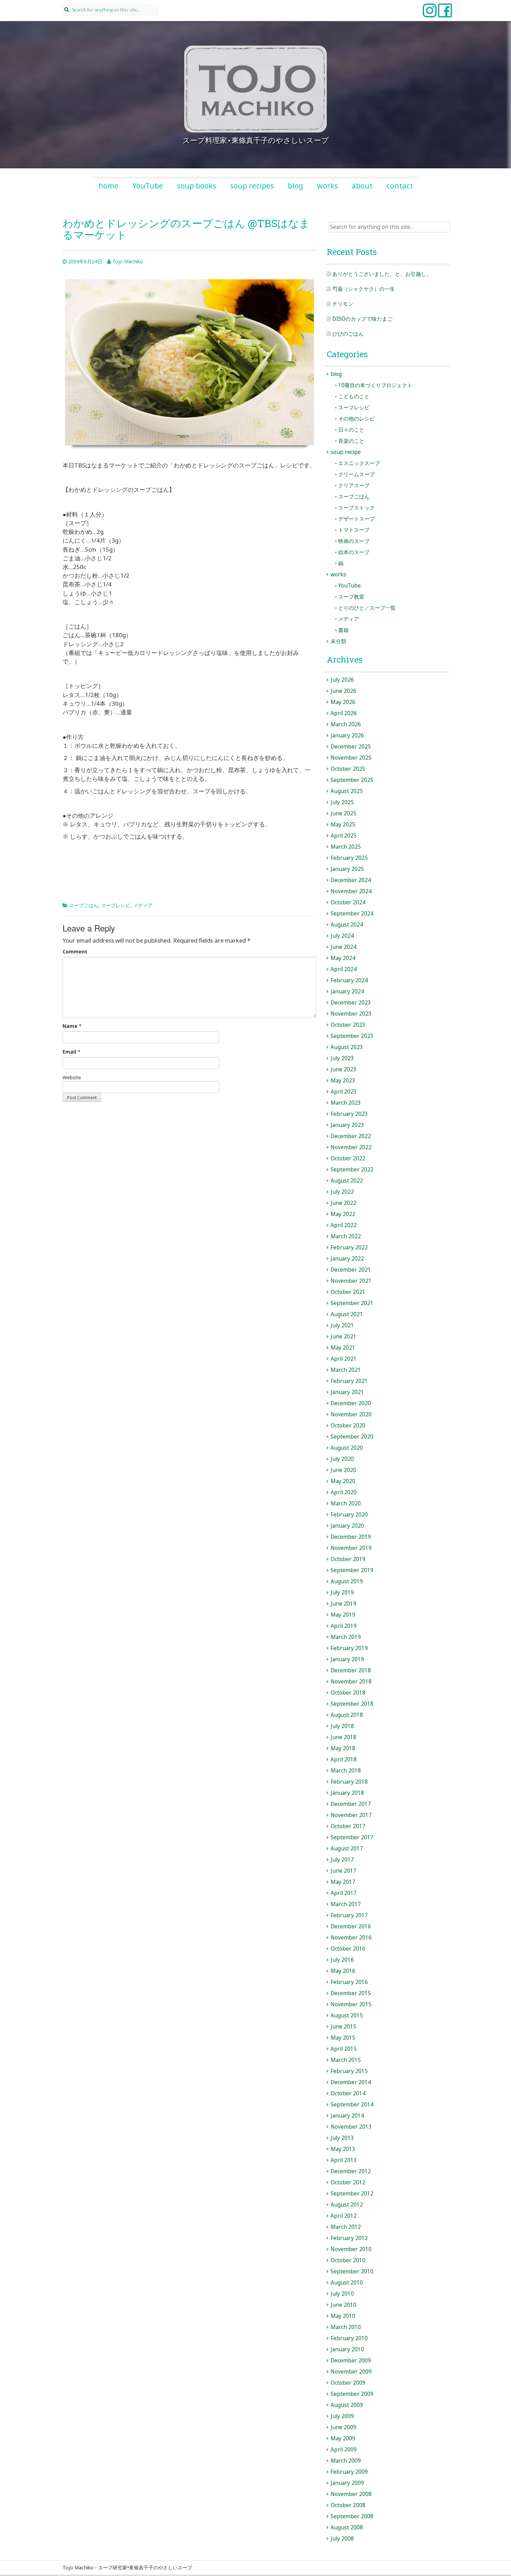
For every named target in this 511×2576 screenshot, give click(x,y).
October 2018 (348, 1693)
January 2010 (347, 2349)
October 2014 (348, 2093)
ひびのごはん (348, 334)
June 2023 (343, 1069)
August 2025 (347, 791)
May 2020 (343, 1481)
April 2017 (344, 1893)
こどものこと (354, 396)
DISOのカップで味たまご (362, 319)
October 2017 (348, 1826)
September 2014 (352, 2105)
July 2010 (342, 2294)
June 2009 (343, 2427)
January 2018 (347, 1793)
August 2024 (347, 925)
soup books (197, 186)
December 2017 (351, 1804)
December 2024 (351, 880)
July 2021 (342, 1325)
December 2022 (351, 1136)
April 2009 (344, 2450)
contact (400, 186)
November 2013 (351, 2127)
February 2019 (349, 1648)
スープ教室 (351, 597)
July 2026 (342, 680)
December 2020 (351, 1403)
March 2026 (346, 724)
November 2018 (351, 1682)
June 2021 (343, 1337)
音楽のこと (351, 441)
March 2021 (346, 1370)
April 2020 (344, 1492)
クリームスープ (356, 474)
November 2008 (351, 2494)
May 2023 (343, 1081)
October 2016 (348, 1949)
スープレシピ (116, 905)
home (108, 186)
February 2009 (349, 2472)
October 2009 (348, 2383)
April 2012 (344, 2216)
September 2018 (352, 1704)
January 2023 (347, 1125)
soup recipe (346, 452)
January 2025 (347, 869)
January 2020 (347, 1526)
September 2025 (352, 780)
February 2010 (349, 2338)
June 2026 (343, 691)
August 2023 (347, 1047)
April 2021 (344, 1359)
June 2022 (343, 1203)
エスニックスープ (359, 463)
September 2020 (352, 1437)
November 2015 (351, 2004)
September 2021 (352, 1303)
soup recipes (252, 186)
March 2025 (346, 847)
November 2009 (351, 2372)
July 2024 (342, 936)
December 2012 (351, 2171)
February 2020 (349, 1515)
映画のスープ (354, 541)
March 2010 (346, 2327)
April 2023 (344, 1092)
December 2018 (351, 1670)
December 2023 (351, 1003)
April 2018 (344, 1759)
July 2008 (342, 2539)
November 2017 (351, 1815)
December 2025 (351, 747)
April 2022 (344, 1225)
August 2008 (347, 2527)
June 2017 (343, 1871)
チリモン (343, 304)
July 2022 (342, 1192)
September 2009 (352, 2394)
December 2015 (351, 1993)
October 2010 (348, 2260)
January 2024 (347, 991)
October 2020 (348, 1426)
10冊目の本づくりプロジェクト (375, 385)
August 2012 (347, 2205)
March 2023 (346, 1103)
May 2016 (343, 1971)
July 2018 (342, 1726)
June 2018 (343, 1737)
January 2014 (347, 2116)
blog (295, 186)
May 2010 (343, 2316)
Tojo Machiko (128, 261)
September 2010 (352, 2271)
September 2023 (352, 1036)
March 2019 (346, 1637)
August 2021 (347, 1314)
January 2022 (347, 1259)
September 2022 (352, 1170)
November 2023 (351, 1014)
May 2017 (343, 1882)
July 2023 (342, 1058)
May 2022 (343, 1214)
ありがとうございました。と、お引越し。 (382, 274)
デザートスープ (356, 519)
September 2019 (352, 1570)
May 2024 (343, 958)
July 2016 (342, 1960)
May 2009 (343, 2438)
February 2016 (349, 1982)
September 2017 (352, 1837)
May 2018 (343, 1748)
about (362, 186)
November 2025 (351, 758)
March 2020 (346, 1503)
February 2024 (349, 980)
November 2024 (351, 891)
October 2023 (348, 1025)
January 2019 (347, 1659)
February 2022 (349, 1247)
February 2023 (349, 1114)
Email (69, 1052)
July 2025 (342, 802)
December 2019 (351, 1537)
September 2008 (352, 2516)
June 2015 (343, 2027)
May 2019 (343, 1615)
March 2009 (346, 2461)
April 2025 (344, 836)
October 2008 (348, 2505)
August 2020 (347, 1448)
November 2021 (351, 1281)
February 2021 (349, 1381)
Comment (75, 951)
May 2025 (343, 825)
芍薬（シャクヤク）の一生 (364, 289)
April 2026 (344, 713)
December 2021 (351, 1270)
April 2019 (344, 1626)
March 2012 (346, 2227)
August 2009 (347, 2405)
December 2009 (351, 2361)
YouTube (148, 186)
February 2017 (349, 1915)
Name (70, 1026)
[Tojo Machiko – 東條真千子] (255, 89)
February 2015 (349, 2071)
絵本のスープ (354, 552)
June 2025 (343, 813)
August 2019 (347, 1581)
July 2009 (342, 2416)
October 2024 (348, 902)
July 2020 (342, 1459)
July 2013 (342, 2138)
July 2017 (342, 1860)
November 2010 (351, 2249)
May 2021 (343, 1348)
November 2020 (351, 1414)
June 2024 (343, 947)
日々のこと (351, 430)
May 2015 (343, 2038)
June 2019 (343, 1604)
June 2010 (343, 2305)
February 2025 (349, 858)
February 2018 (349, 1782)
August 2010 (347, 2283)
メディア (143, 905)
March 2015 (346, 2060)
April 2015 (344, 2049)
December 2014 (351, 2082)
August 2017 (347, 1849)
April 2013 (344, 2160)
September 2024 (352, 914)
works (327, 186)
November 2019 (351, 1548)
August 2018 (347, 1715)
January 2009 (347, 2483)
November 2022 (351, 1147)
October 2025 (348, 769)
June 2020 (343, 1470)
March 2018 (346, 1771)
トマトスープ (354, 530)
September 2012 (352, 2194)
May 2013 (343, 2149)
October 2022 (348, 1158)
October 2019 (348, 1559)
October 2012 (348, 2182)
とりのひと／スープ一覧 (367, 608)
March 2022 (346, 1236)
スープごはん (84, 905)
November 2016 (351, 1938)
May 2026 (343, 702)
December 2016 (351, 1926)
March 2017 (346, 1904)
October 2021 (348, 1292)
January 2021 (347, 1392)
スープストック (356, 508)
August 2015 (347, 2015)
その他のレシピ (356, 419)
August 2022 (347, 1181)
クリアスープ (354, 485)
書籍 (343, 630)
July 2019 (342, 1593)
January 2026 (347, 735)
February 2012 (349, 2238)
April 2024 (344, 969)
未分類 (338, 641)
